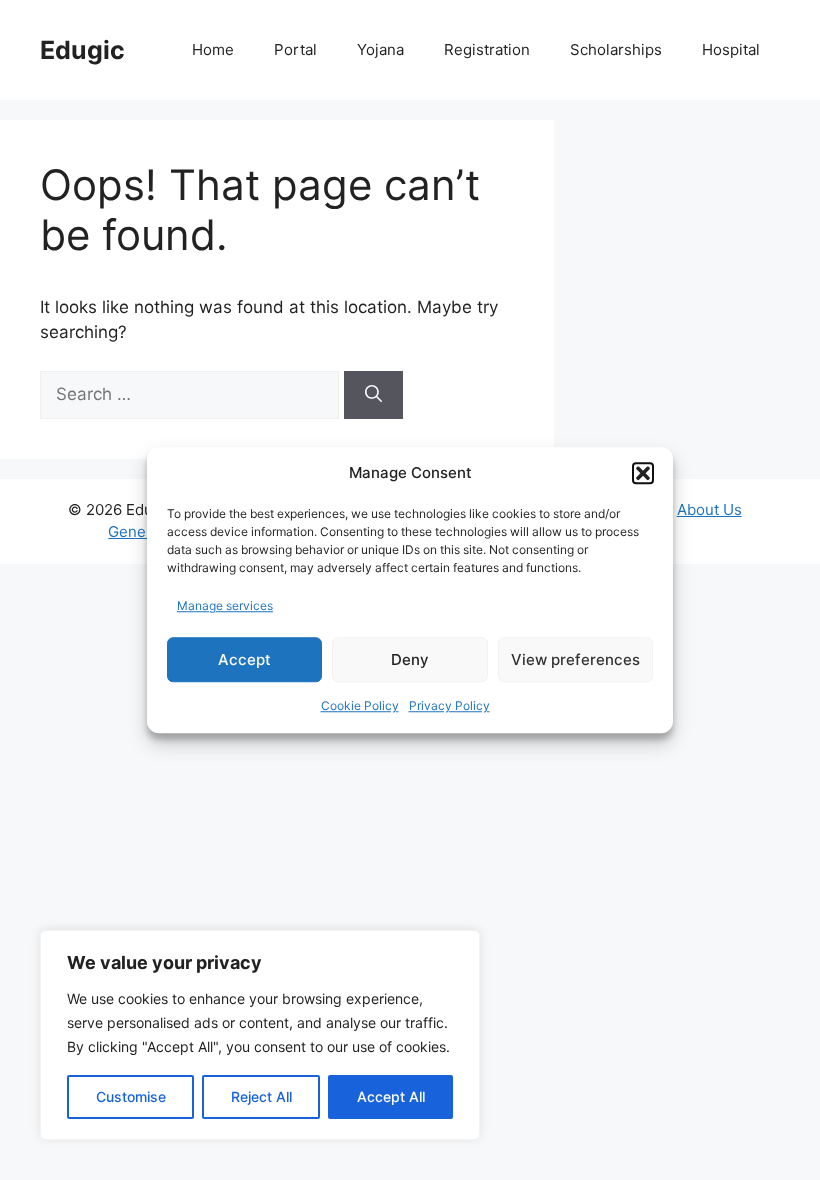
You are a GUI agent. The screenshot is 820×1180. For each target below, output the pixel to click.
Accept (244, 659)
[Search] (373, 395)
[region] (260, 1035)
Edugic (82, 50)
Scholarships (616, 49)
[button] (643, 474)
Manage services (225, 605)
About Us (709, 509)
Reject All (261, 1096)
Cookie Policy (360, 705)
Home (213, 49)
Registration (487, 49)
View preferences (575, 659)
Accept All (391, 1096)
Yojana (380, 49)
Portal (295, 49)
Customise (131, 1096)
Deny (410, 659)
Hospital (731, 49)
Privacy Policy (449, 705)
